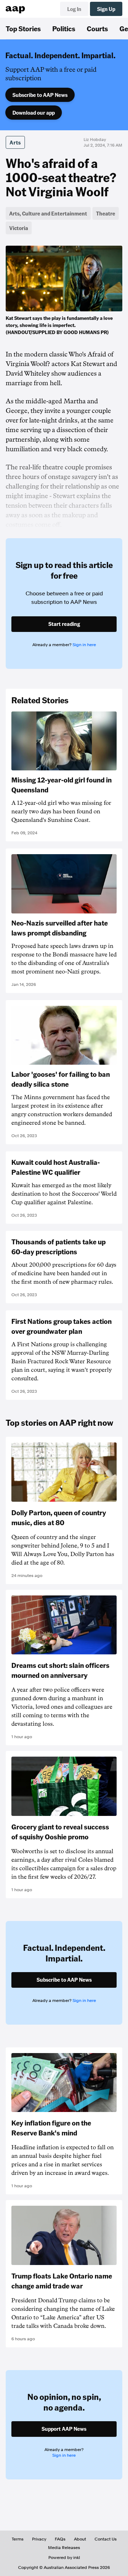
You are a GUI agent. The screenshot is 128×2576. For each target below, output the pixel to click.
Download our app (34, 113)
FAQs (60, 2539)
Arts (15, 142)
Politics (64, 28)
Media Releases (64, 2548)
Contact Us (106, 2539)
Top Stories (23, 28)
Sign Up (106, 9)
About (80, 2539)
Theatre (106, 213)
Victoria (19, 228)
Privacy (39, 2539)
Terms (18, 2539)
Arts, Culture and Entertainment (48, 213)
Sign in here (84, 645)
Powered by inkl (64, 2558)
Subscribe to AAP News (40, 95)
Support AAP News (64, 2429)
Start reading (64, 624)
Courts (97, 28)
